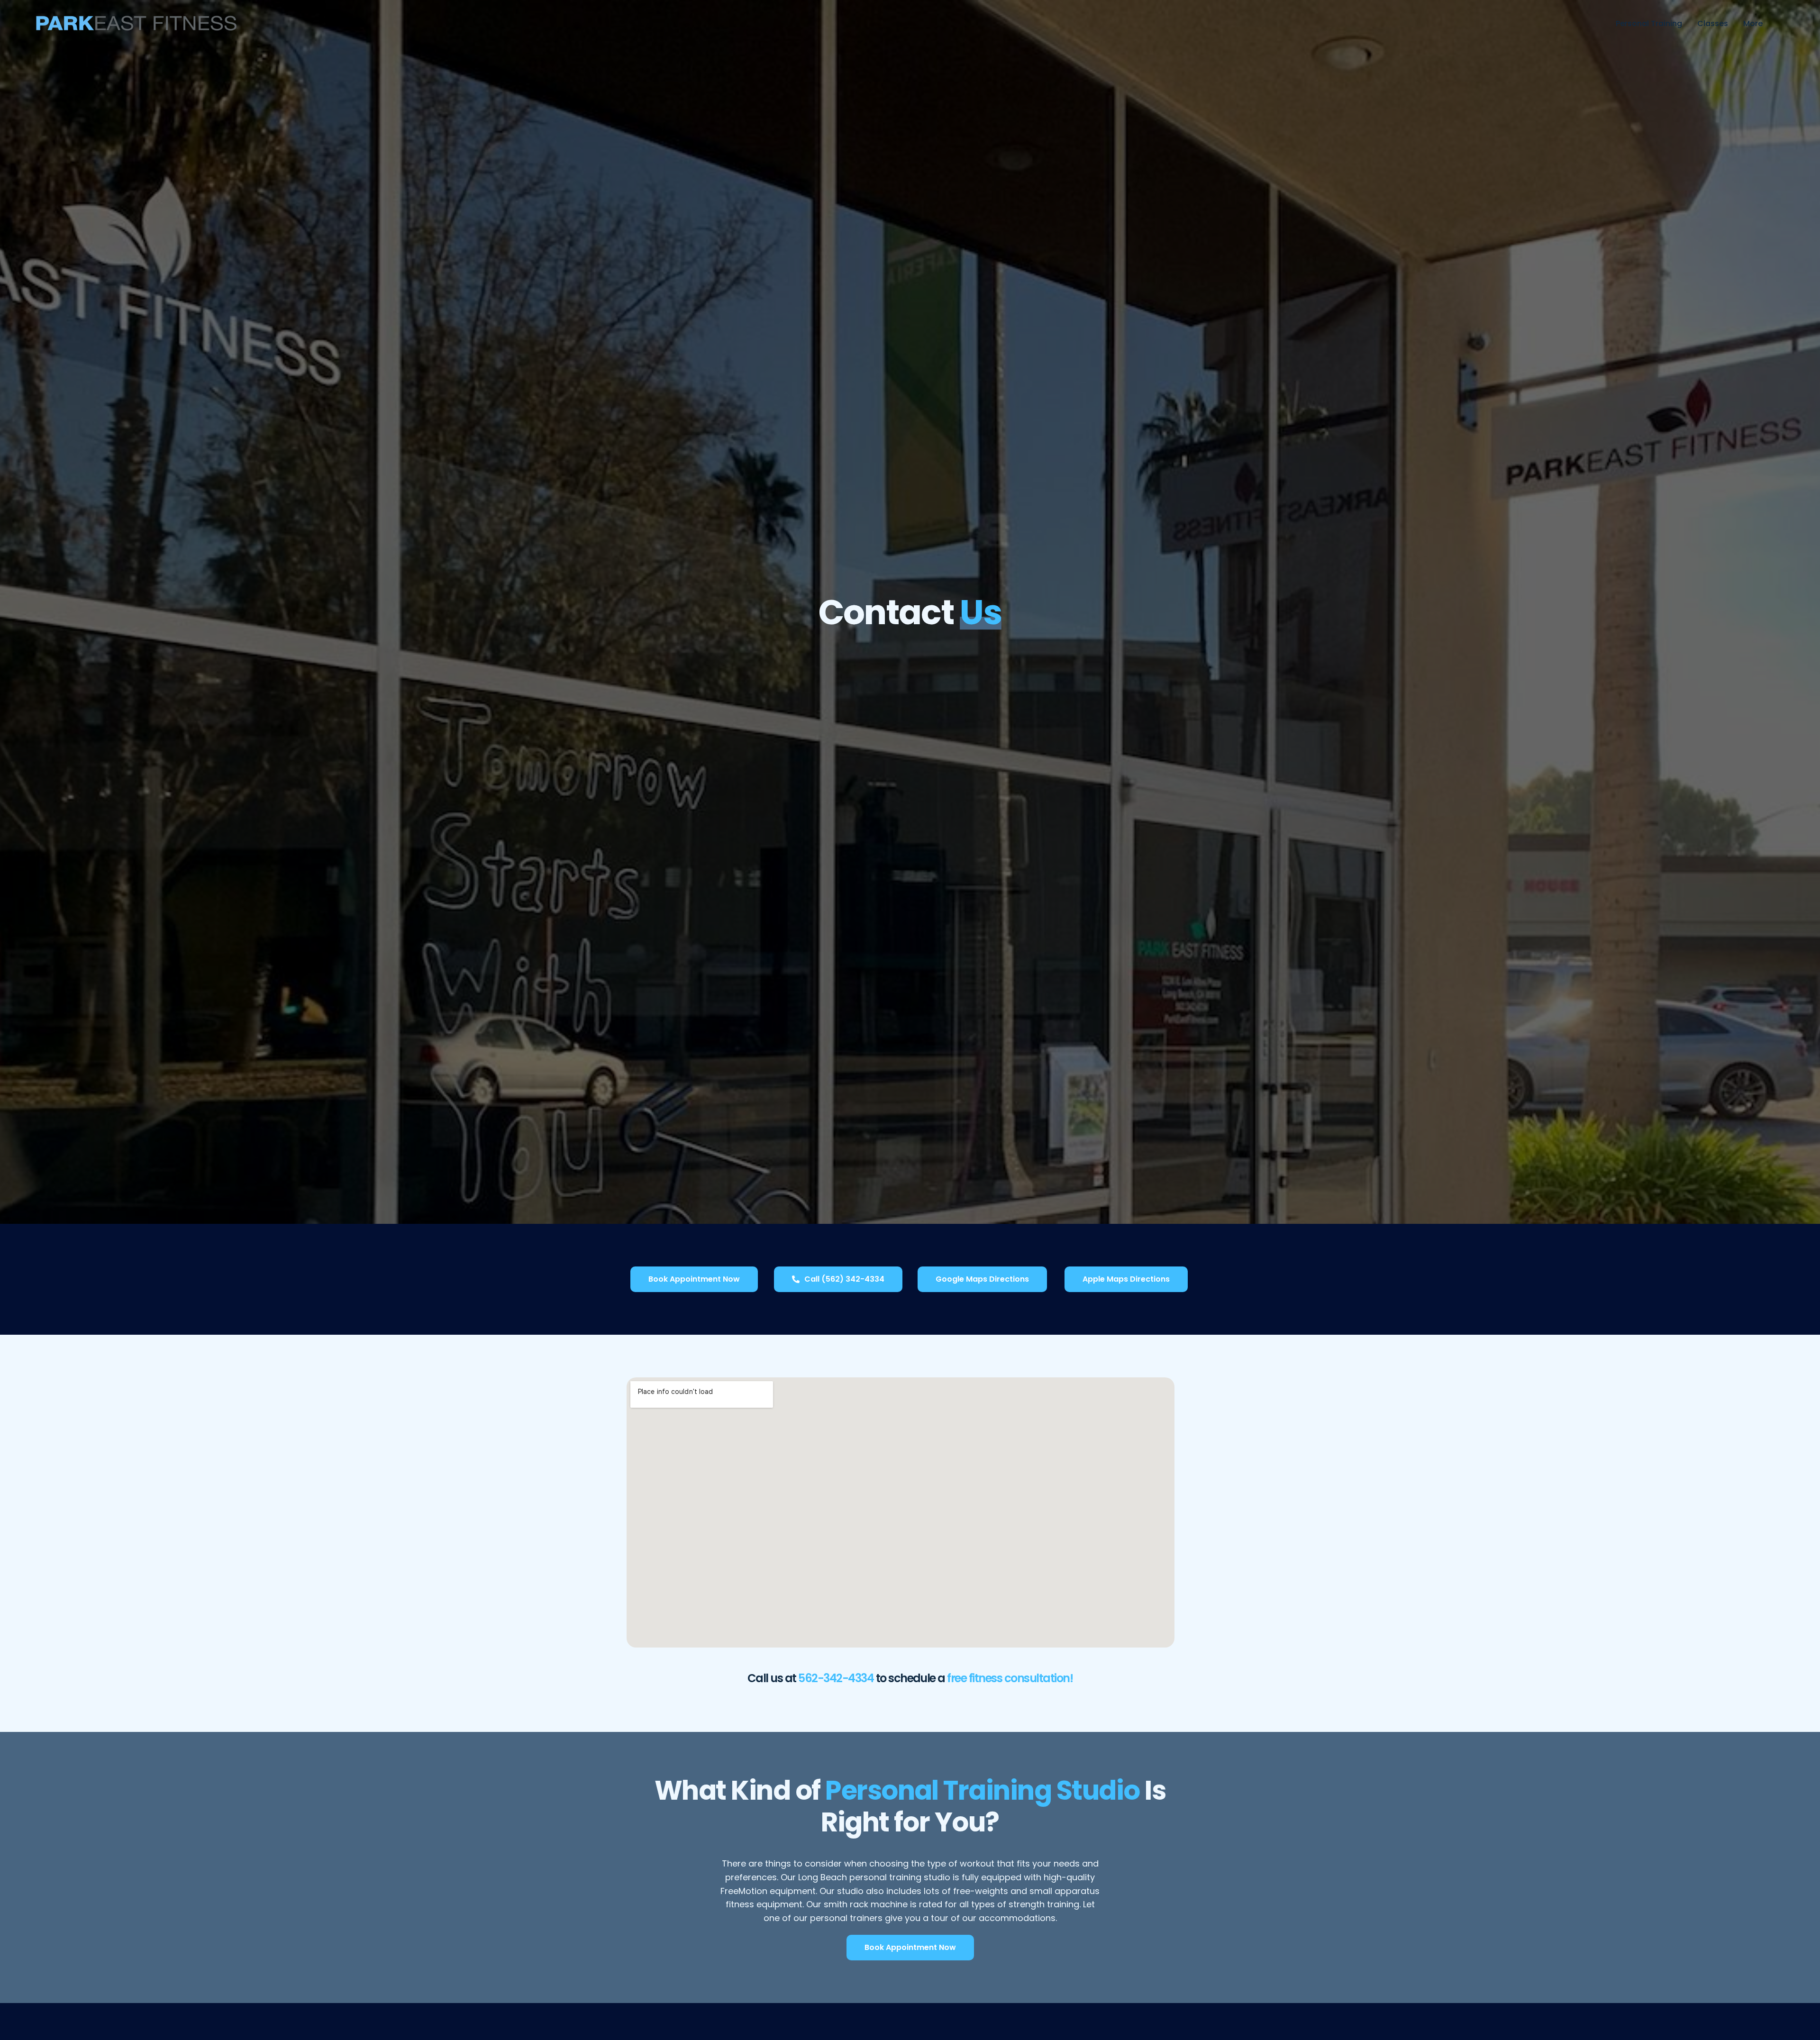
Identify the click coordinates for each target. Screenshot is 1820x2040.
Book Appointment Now (694, 1279)
